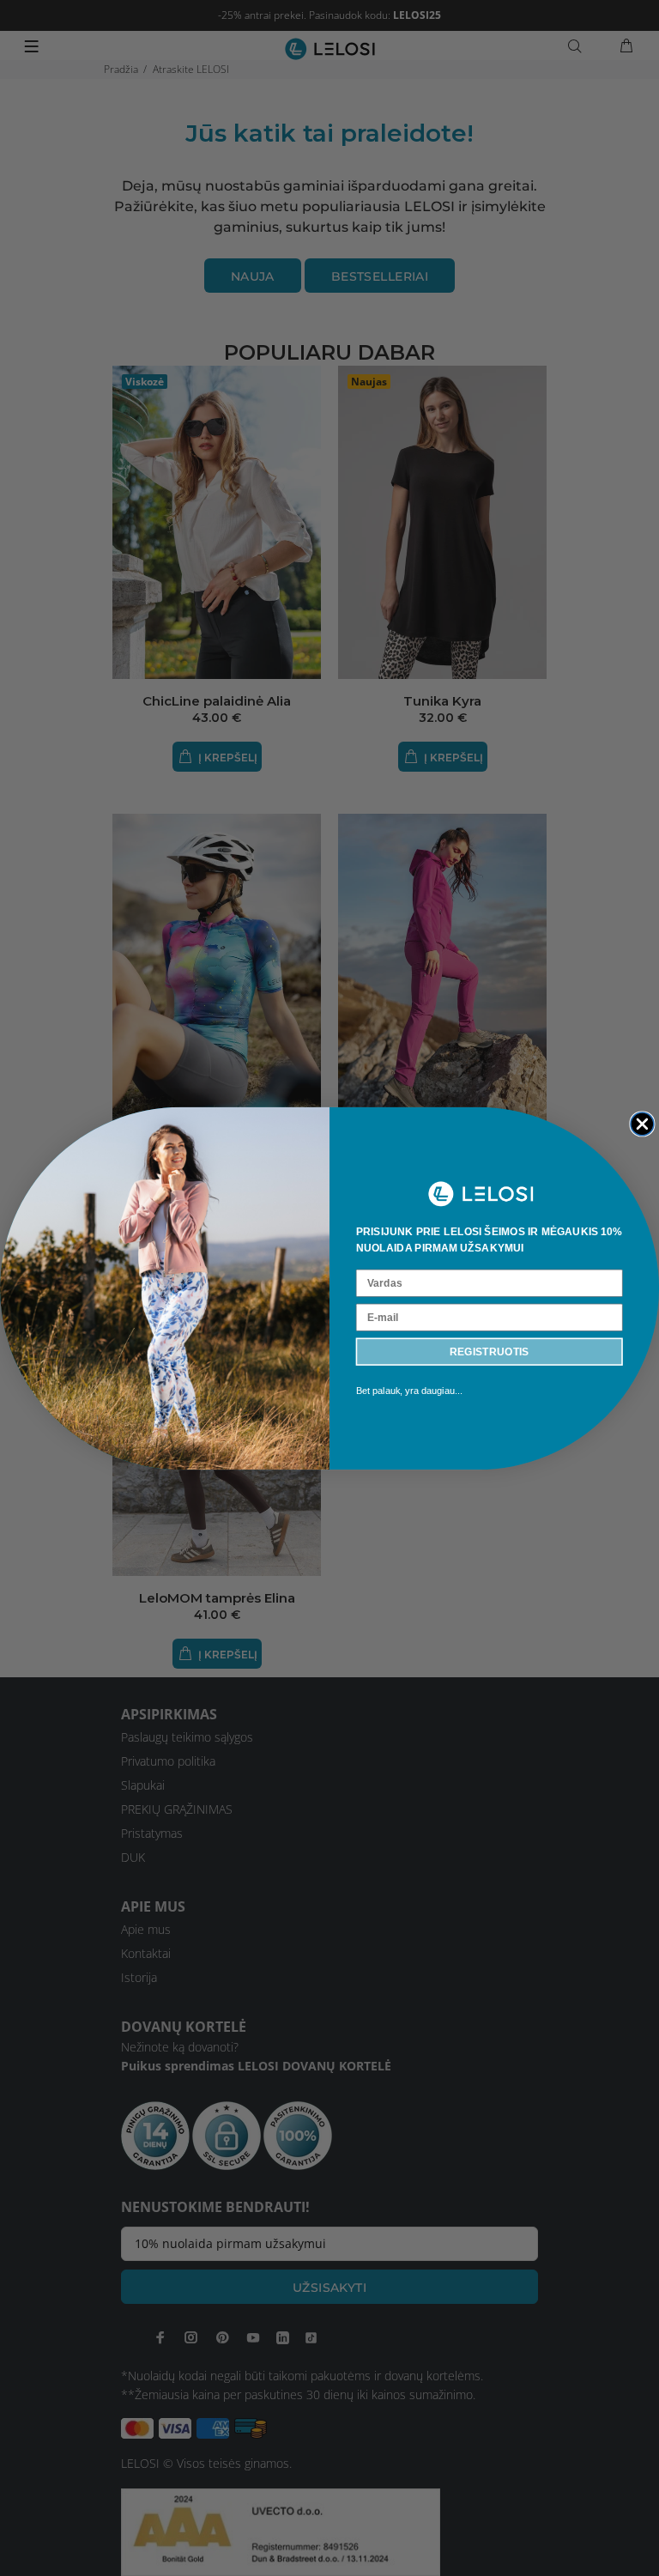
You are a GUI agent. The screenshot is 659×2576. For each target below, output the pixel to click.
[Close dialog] (642, 1123)
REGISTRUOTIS (490, 1351)
